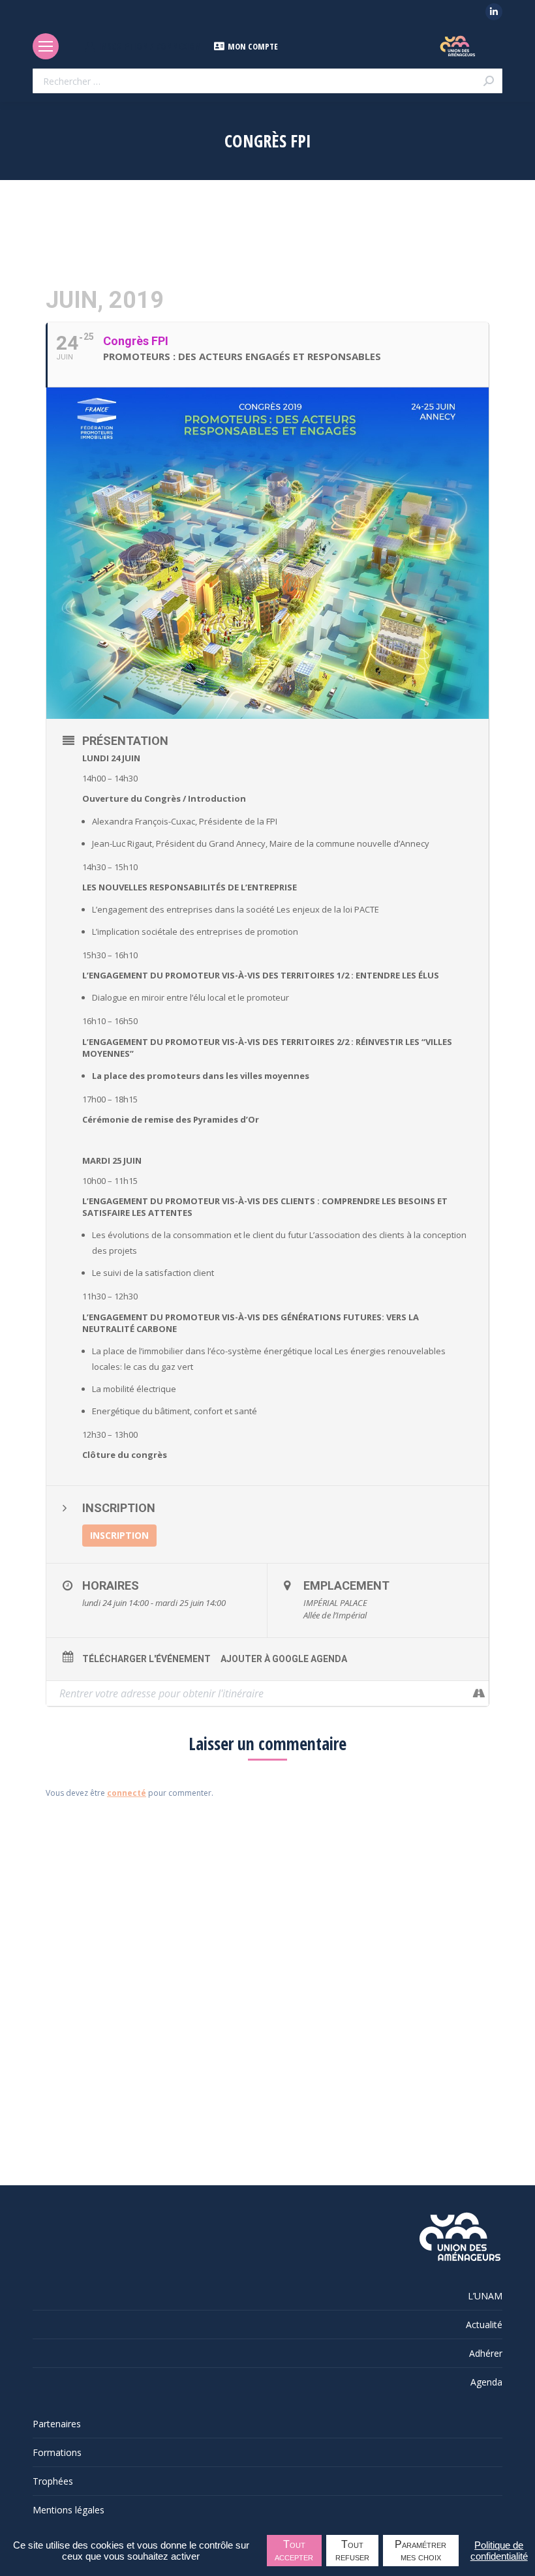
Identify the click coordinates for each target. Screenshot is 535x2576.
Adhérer (486, 2353)
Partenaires (57, 2424)
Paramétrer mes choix (420, 2551)
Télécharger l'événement (146, 1659)
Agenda (486, 2382)
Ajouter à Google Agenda (284, 1659)
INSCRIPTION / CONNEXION (150, 46)
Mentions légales (69, 2510)
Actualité (484, 2325)
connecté (127, 1793)
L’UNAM (485, 2296)
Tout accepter (294, 2551)
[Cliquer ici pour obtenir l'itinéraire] (479, 1693)
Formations (57, 2452)
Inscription (119, 1535)
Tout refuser (352, 2551)
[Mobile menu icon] (46, 46)
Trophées (53, 2481)
